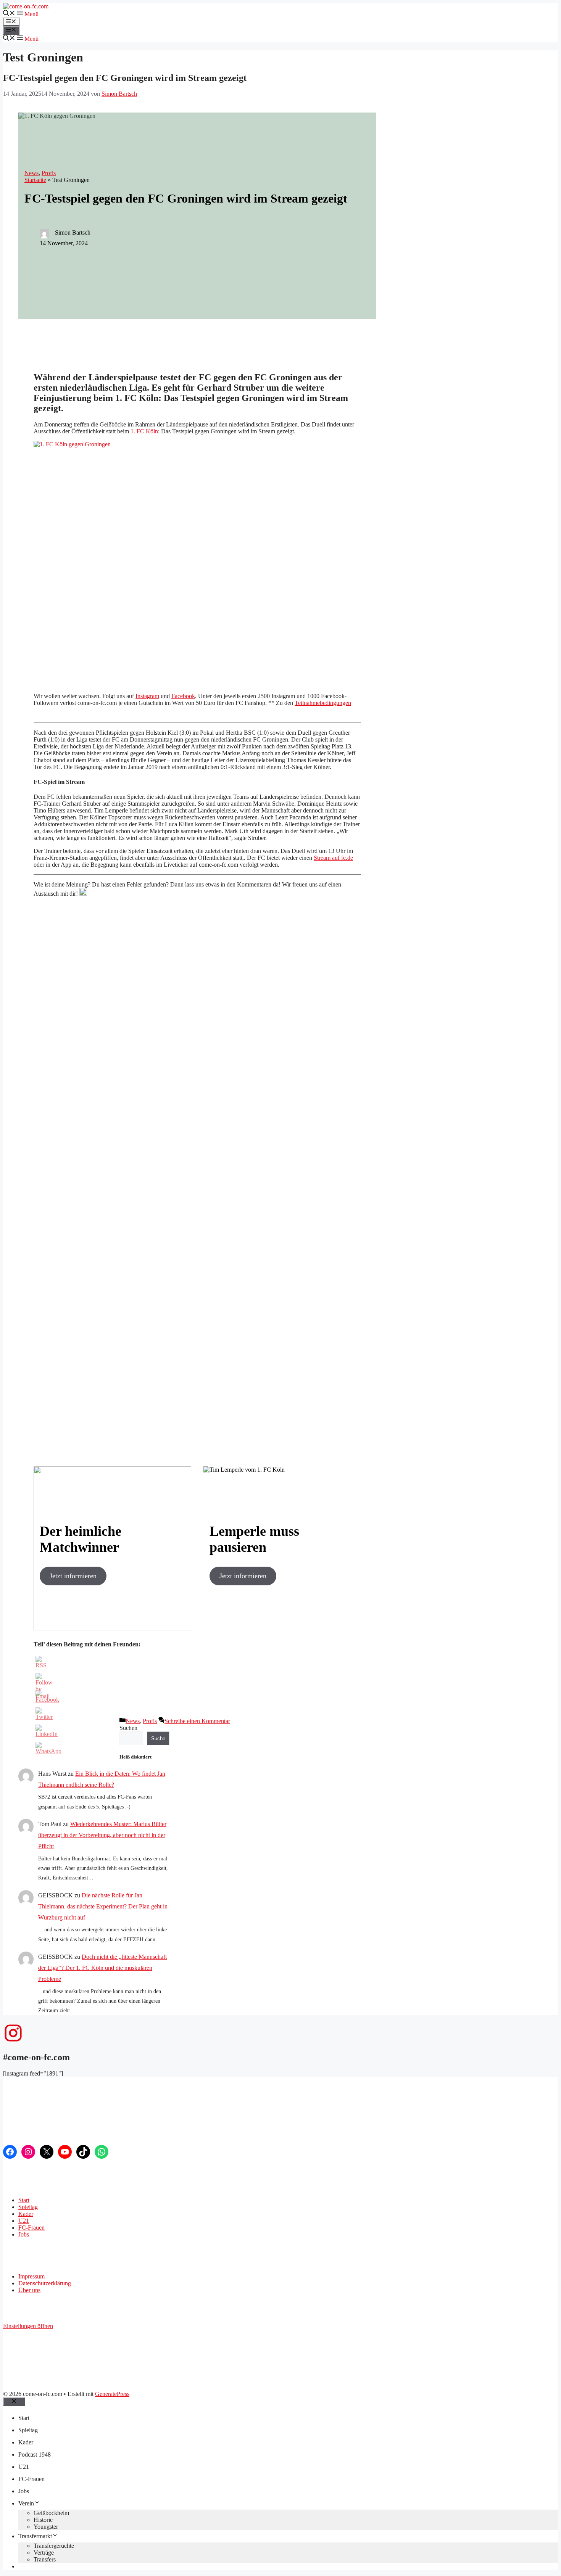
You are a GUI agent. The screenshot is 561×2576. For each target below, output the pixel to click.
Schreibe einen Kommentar (197, 1721)
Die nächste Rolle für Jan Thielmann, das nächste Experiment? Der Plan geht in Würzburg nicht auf (103, 1906)
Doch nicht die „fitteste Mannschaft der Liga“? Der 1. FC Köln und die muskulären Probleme (102, 1968)
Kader (26, 2214)
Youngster (46, 2527)
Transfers (45, 2559)
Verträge (44, 2553)
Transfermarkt (35, 2536)
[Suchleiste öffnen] (9, 14)
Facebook (183, 696)
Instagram (147, 696)
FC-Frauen (31, 2228)
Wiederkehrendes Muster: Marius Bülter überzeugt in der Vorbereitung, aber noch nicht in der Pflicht (102, 1835)
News (31, 173)
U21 (24, 2221)
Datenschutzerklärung (45, 2283)
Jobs (24, 2234)
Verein (26, 2503)
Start (24, 2200)
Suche (158, 1739)
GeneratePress (112, 2394)
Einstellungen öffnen (28, 2326)
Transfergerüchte (54, 2546)
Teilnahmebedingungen (323, 703)
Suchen (128, 1728)
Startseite (35, 180)
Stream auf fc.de (333, 858)
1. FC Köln (144, 431)
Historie (43, 2520)
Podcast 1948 (35, 2455)
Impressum (31, 2276)
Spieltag (28, 2207)
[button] (27, 14)
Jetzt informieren (73, 1576)
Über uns (29, 2290)
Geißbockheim (51, 2513)
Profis (49, 173)
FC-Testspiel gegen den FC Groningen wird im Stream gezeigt (125, 78)
